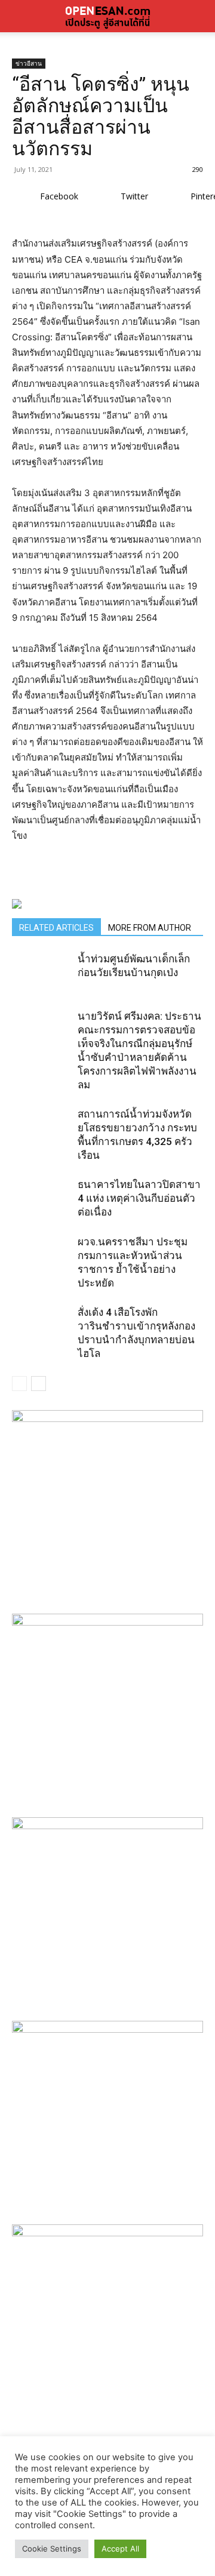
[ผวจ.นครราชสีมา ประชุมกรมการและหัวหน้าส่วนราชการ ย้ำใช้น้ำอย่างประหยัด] (42, 1265)
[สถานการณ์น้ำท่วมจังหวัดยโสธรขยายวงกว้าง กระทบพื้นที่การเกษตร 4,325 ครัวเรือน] (42, 1137)
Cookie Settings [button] (52, 2549)
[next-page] (39, 1384)
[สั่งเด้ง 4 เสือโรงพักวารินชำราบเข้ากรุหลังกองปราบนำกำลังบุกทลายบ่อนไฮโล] (42, 1335)
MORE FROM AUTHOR (150, 928)
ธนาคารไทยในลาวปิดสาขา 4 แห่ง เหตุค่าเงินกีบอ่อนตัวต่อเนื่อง (139, 1198)
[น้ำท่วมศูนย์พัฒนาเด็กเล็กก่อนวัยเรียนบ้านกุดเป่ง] (42, 982)
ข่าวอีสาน (29, 63)
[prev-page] (19, 1384)
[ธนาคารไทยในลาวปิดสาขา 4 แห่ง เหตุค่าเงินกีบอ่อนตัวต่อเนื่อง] (42, 1208)
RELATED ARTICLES (56, 928)
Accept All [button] (120, 2549)
